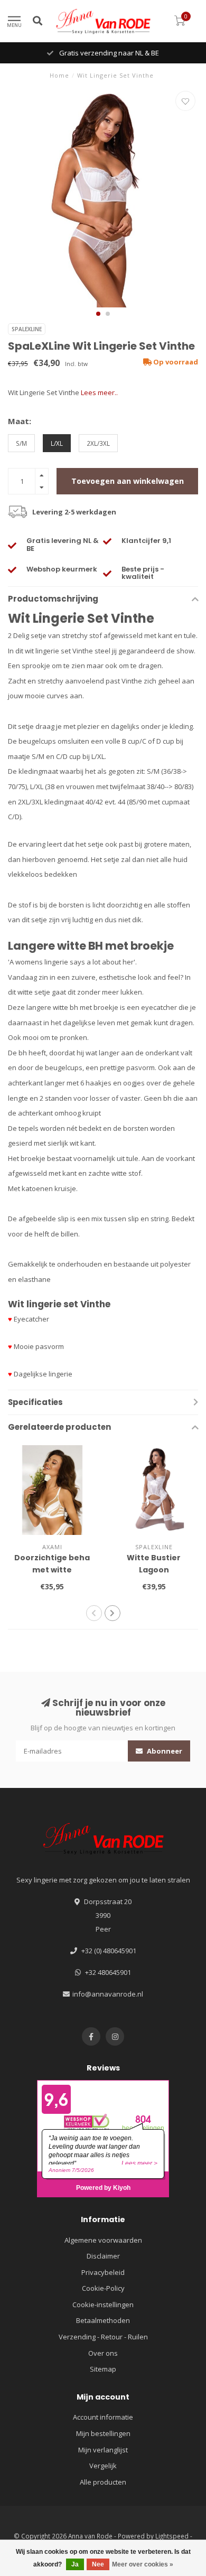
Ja (75, 2564)
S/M (21, 443)
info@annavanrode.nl (108, 1994)
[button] (98, 314)
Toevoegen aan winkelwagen (128, 481)
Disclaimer (103, 2256)
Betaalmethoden (103, 2320)
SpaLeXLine (27, 329)
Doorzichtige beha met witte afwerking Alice (52, 1570)
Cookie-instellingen (103, 2305)
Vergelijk (103, 2466)
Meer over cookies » (143, 2564)
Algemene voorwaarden (103, 2240)
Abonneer (164, 1751)
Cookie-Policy (103, 2288)
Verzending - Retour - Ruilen (103, 2337)
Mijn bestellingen (103, 2433)
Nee (98, 2564)
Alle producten (103, 2482)
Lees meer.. (99, 392)
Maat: (20, 421)
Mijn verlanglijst (103, 2450)
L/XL (57, 443)
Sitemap (103, 2369)
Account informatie (103, 2417)
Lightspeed (172, 2536)
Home (59, 75)
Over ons (103, 2353)
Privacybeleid (103, 2272)
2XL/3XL (98, 443)
